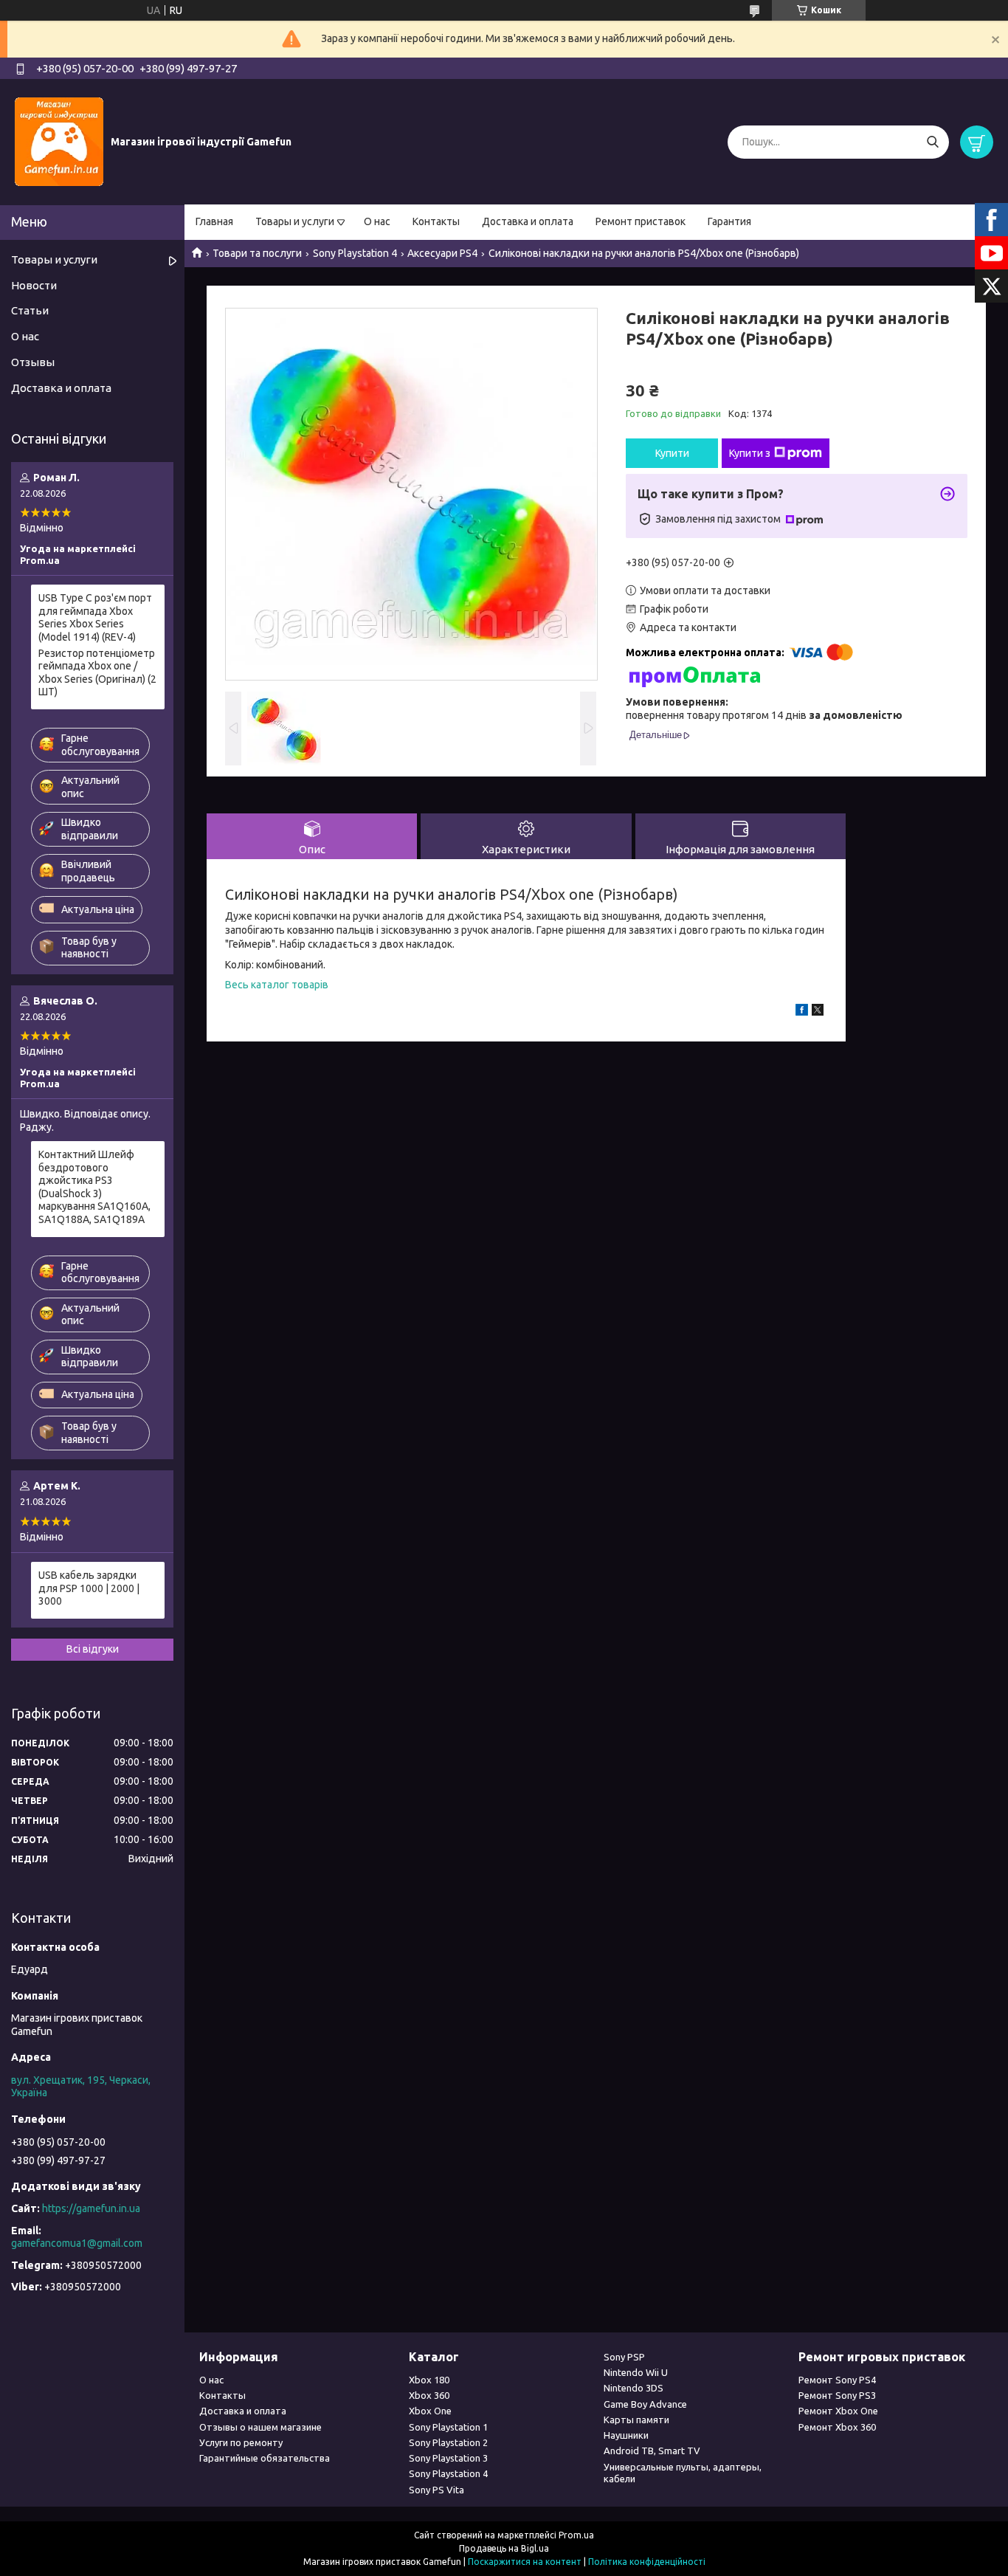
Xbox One (430, 2411)
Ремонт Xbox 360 (837, 2427)
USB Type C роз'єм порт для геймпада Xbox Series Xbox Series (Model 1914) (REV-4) (95, 617)
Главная (214, 221)
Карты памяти (636, 2420)
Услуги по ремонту (241, 2442)
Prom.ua (576, 2535)
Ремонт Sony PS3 (837, 2395)
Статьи (30, 310)
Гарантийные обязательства (265, 2458)
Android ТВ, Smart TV (652, 2451)
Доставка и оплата (528, 221)
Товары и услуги (295, 221)
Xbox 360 (429, 2395)
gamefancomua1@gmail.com (77, 2243)
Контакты (436, 221)
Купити (672, 453)
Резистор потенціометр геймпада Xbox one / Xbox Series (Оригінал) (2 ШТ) (97, 673)
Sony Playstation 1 (448, 2427)
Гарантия (729, 221)
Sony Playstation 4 (355, 253)
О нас (377, 221)
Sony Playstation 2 (448, 2442)
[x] (818, 1012)
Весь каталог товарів (277, 985)
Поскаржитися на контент (525, 2562)
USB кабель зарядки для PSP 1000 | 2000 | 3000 (89, 1588)
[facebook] (802, 1012)
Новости (34, 285)
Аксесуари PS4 (442, 253)
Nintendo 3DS (634, 2388)
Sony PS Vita (436, 2490)
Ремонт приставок (641, 221)
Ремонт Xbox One (838, 2411)
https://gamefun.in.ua (91, 2208)
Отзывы (33, 362)
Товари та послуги (257, 253)
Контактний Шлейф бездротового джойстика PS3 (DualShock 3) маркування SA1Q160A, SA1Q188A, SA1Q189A (94, 1187)
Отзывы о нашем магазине (260, 2427)
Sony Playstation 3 (448, 2458)
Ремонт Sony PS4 (837, 2380)
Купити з (750, 453)
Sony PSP (624, 2357)
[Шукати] (932, 142)
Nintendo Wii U (636, 2372)
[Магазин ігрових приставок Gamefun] (59, 141)
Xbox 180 (429, 2380)
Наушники (626, 2435)
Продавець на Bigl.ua (504, 2548)
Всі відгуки (93, 1649)
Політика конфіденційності (647, 2562)
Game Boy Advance (645, 2404)
